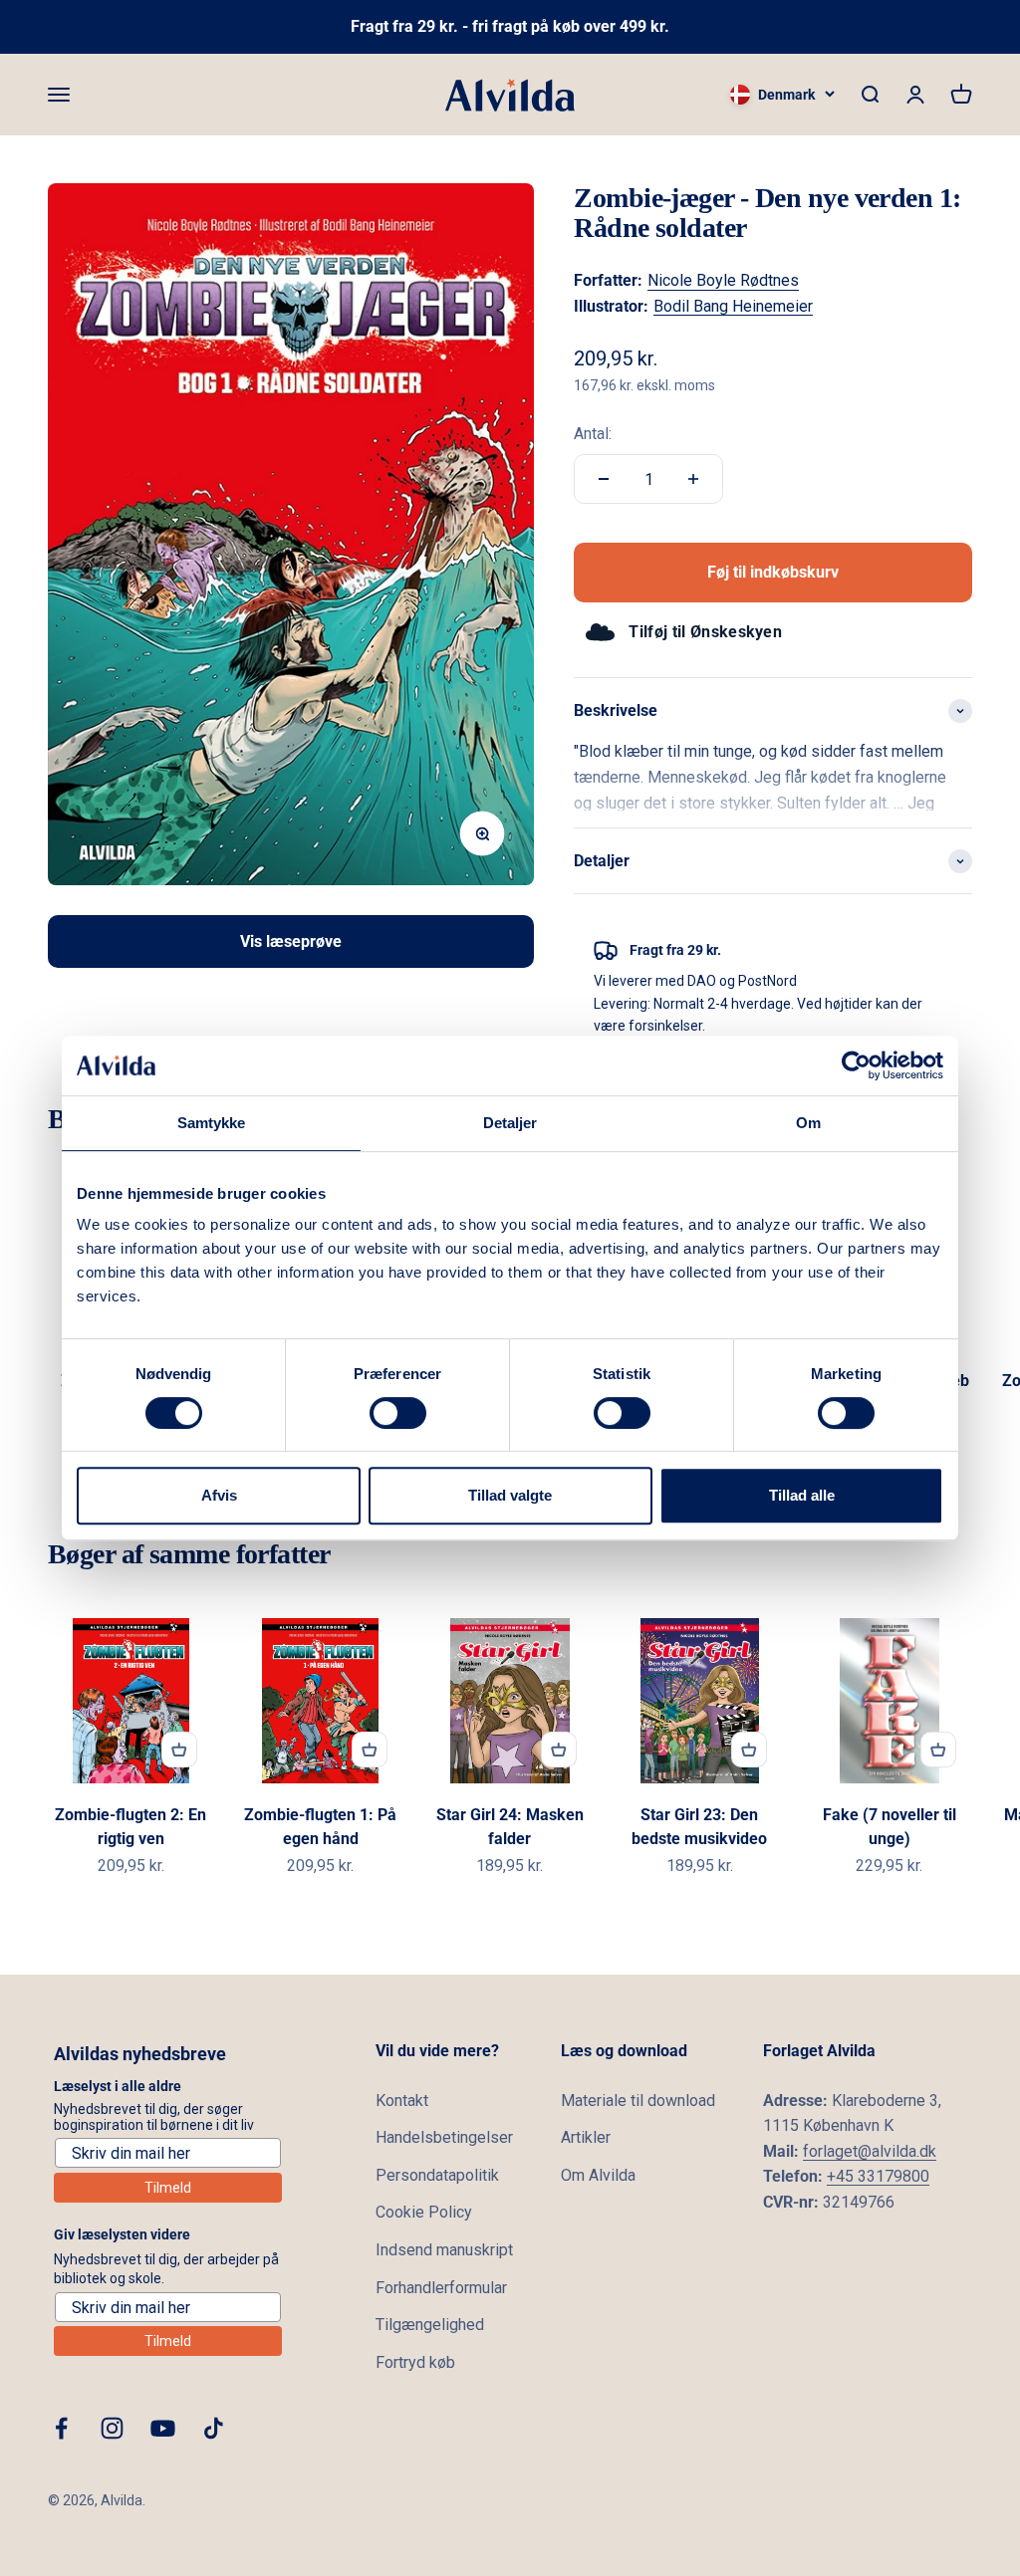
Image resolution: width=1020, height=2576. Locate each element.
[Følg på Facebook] (61, 2428)
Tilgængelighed (430, 2325)
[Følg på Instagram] (112, 2428)
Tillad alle (802, 1495)
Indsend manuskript (444, 2250)
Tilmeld (168, 2188)
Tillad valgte (510, 1495)
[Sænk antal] (604, 479)
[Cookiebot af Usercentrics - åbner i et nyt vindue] (856, 1065)
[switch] (398, 1413)
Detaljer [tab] (510, 1123)
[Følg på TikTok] (214, 2428)
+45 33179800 (878, 2176)
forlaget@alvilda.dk (870, 2151)
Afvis (219, 1495)
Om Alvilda (598, 2175)
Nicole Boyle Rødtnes (723, 280)
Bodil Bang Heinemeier (733, 306)
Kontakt (402, 2101)
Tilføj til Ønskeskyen (705, 632)
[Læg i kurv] (179, 1750)
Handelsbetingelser (444, 2137)
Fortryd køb (415, 2362)
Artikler (586, 2137)
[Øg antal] (693, 479)
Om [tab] (808, 1123)
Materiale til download (638, 2101)
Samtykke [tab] (212, 1123)
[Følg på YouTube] (163, 2428)
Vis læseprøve (291, 941)
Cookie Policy (424, 2212)
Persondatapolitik (437, 2175)
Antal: (593, 434)
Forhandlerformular (441, 2288)
